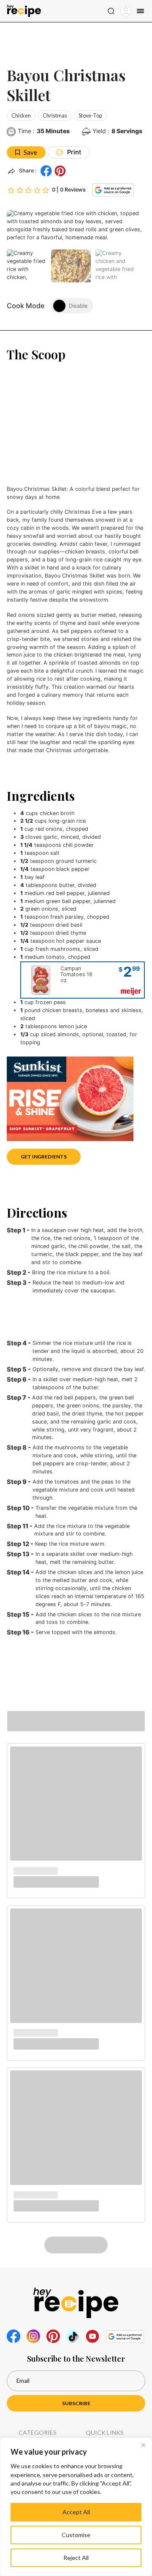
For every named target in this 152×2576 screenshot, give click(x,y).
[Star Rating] (28, 190)
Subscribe (76, 2403)
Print (74, 152)
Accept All (76, 2512)
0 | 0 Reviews (69, 190)
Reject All (76, 2558)
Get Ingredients (44, 1157)
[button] (60, 171)
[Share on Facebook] (46, 171)
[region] (76, 2507)
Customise (76, 2535)
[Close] (143, 2445)
